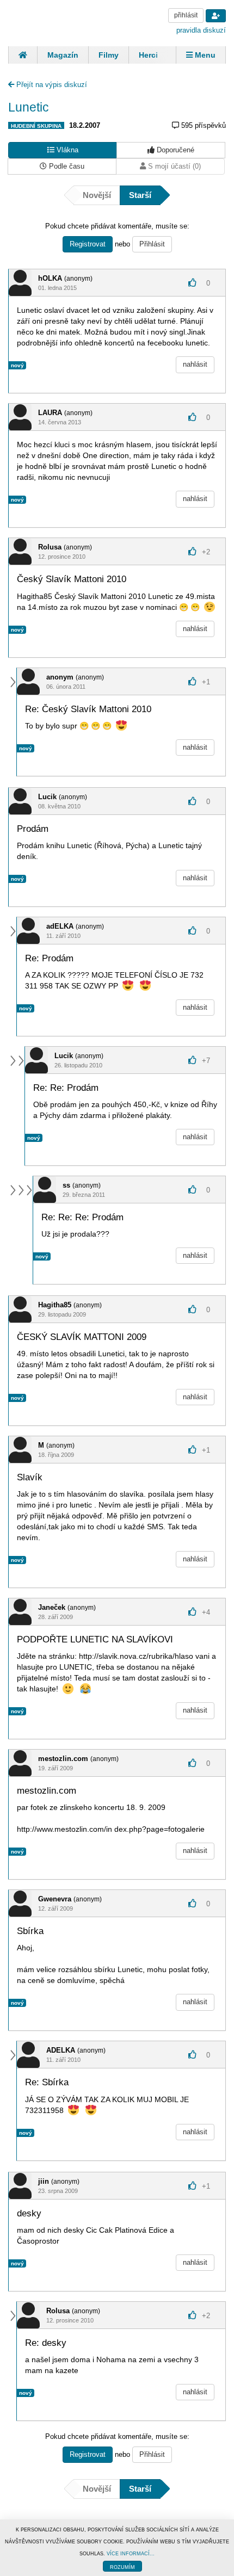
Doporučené (174, 150)
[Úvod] (23, 55)
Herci (148, 55)
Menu (204, 55)
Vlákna (66, 150)
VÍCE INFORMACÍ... (131, 2554)
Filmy (109, 55)
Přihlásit (152, 244)
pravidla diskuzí (201, 30)
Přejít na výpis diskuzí (51, 85)
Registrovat (88, 244)
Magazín (63, 55)
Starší (140, 195)
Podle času (66, 166)
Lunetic (29, 107)
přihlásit (186, 15)
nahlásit (195, 364)
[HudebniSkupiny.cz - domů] (49, 22)
